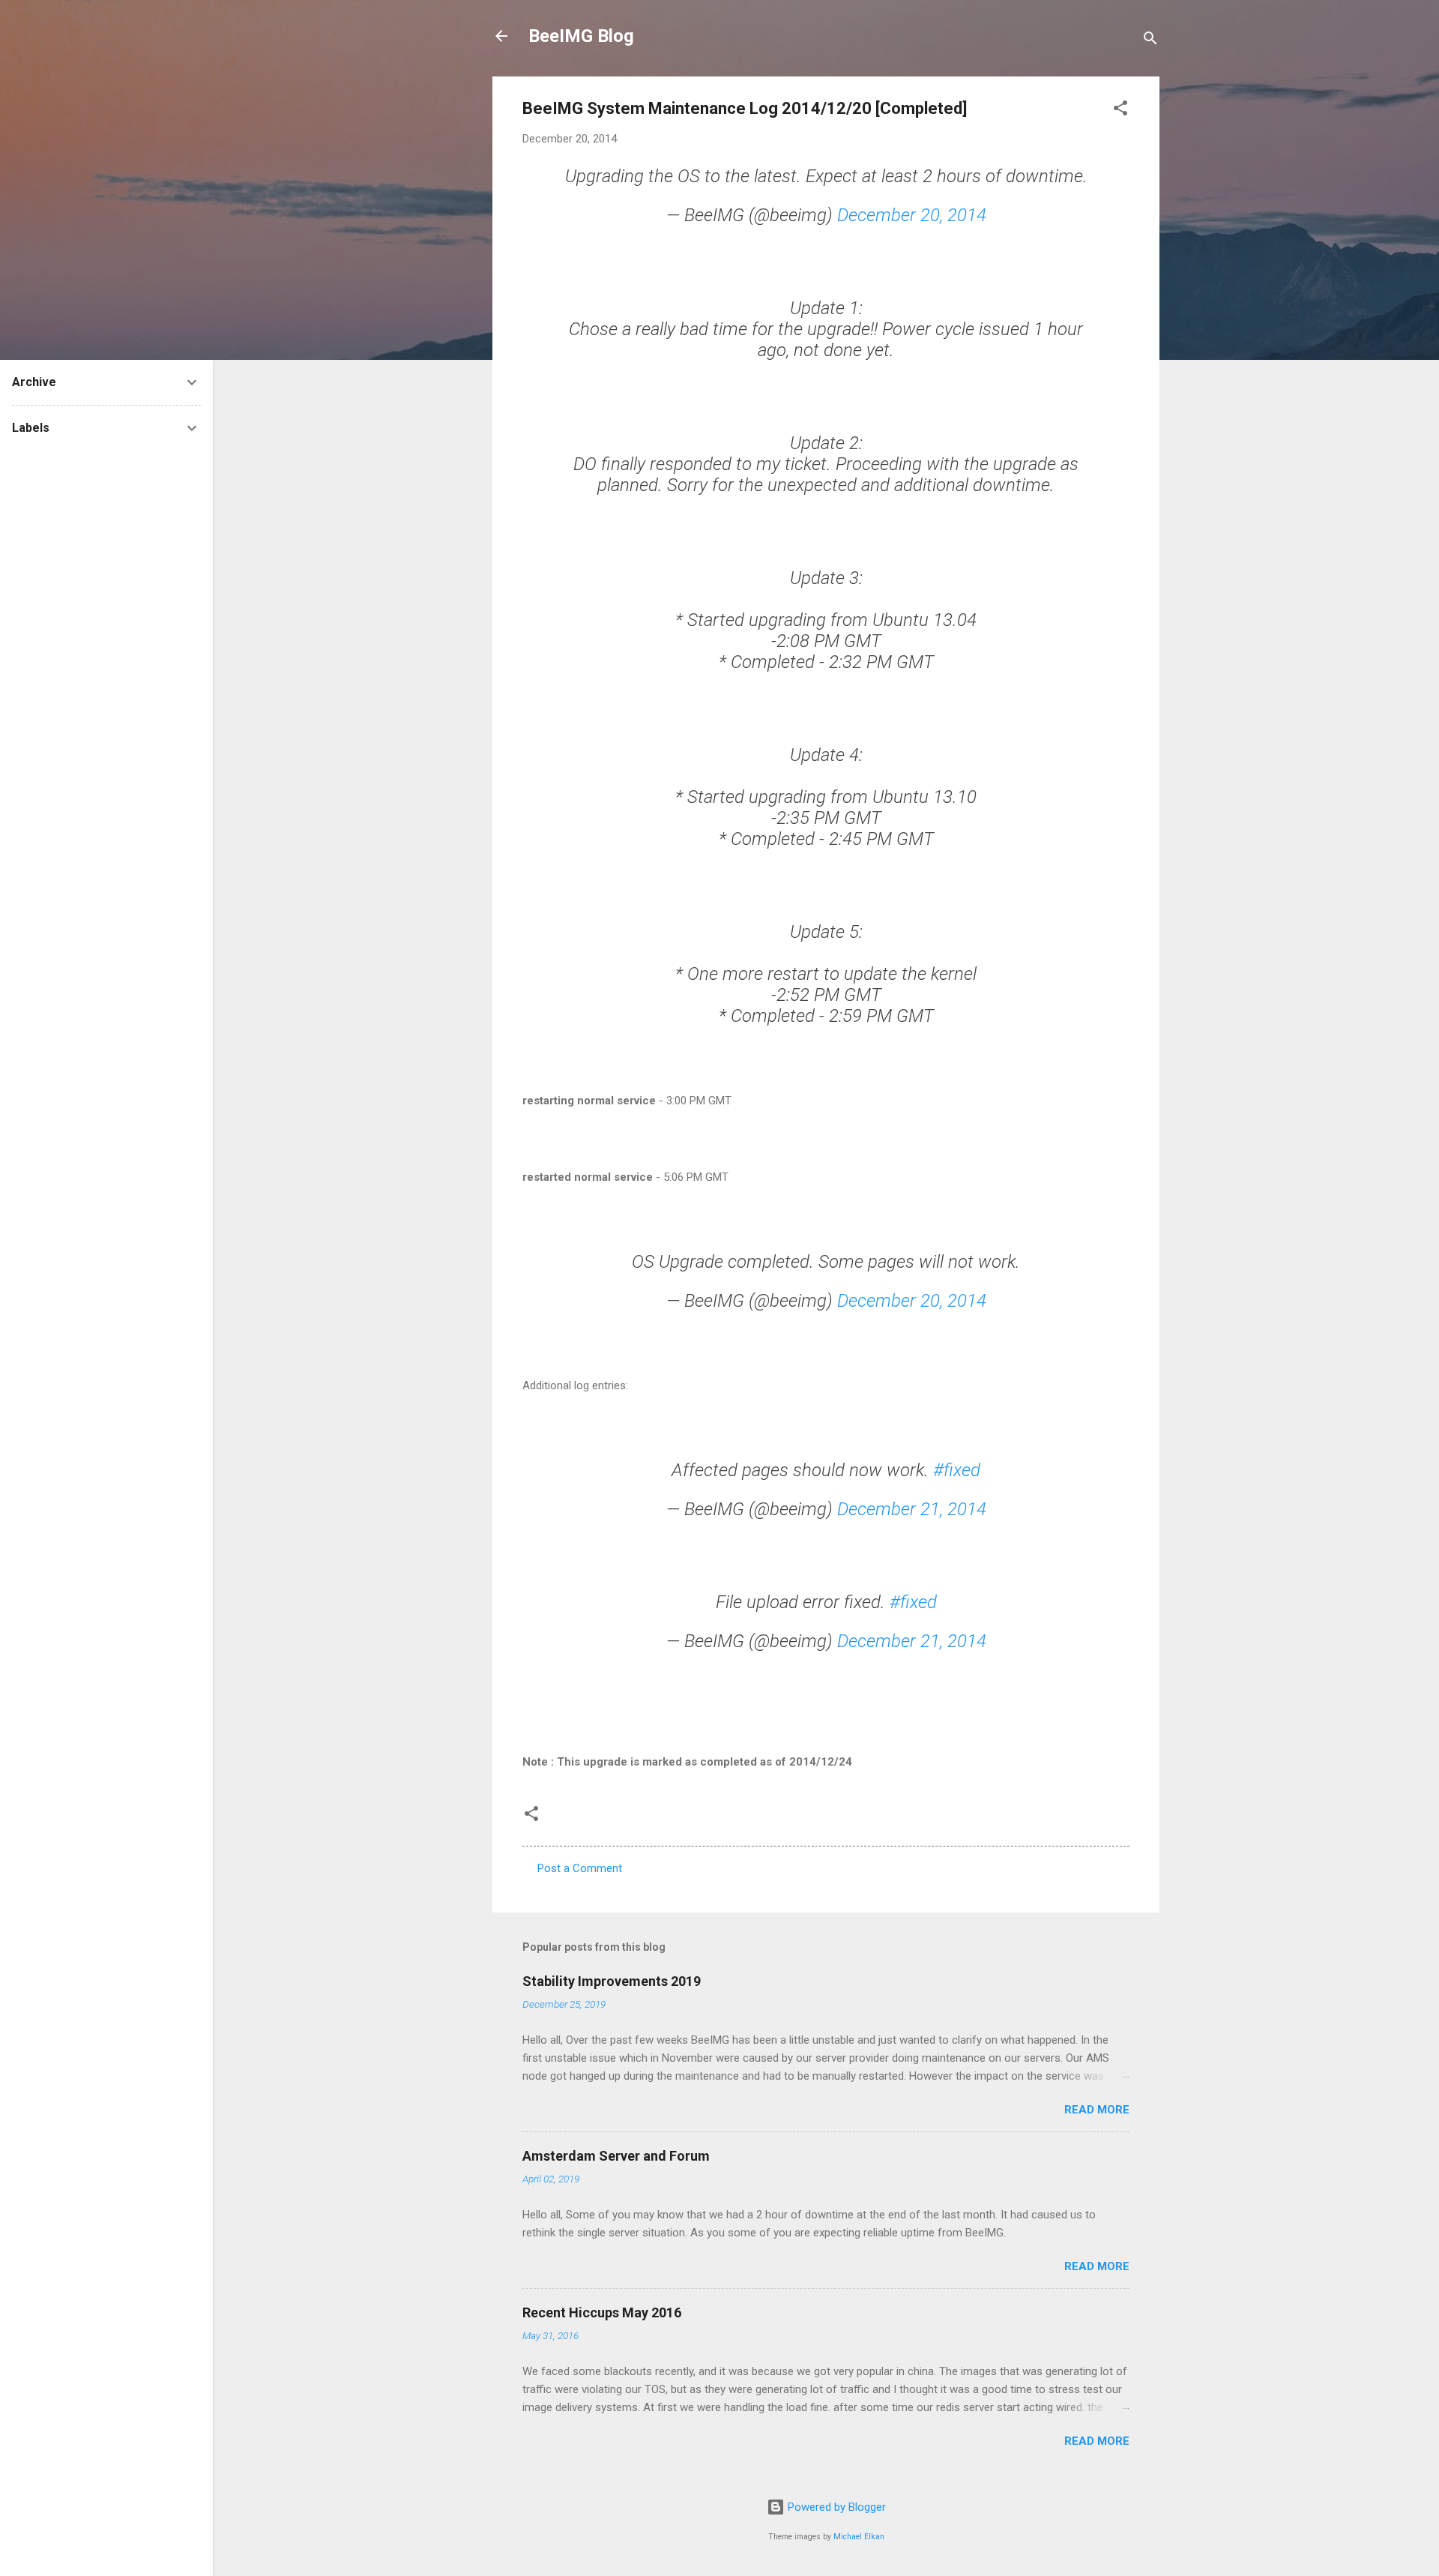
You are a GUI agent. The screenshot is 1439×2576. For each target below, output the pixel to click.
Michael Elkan (859, 2537)
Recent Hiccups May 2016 (602, 2312)
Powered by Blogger (835, 2507)
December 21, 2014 (912, 1509)
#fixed (957, 1470)
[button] (1120, 111)
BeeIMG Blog (581, 36)
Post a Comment (580, 1868)
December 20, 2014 (912, 215)
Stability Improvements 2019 (612, 1981)
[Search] (1150, 41)
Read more (1097, 2110)
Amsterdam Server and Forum (616, 2156)
